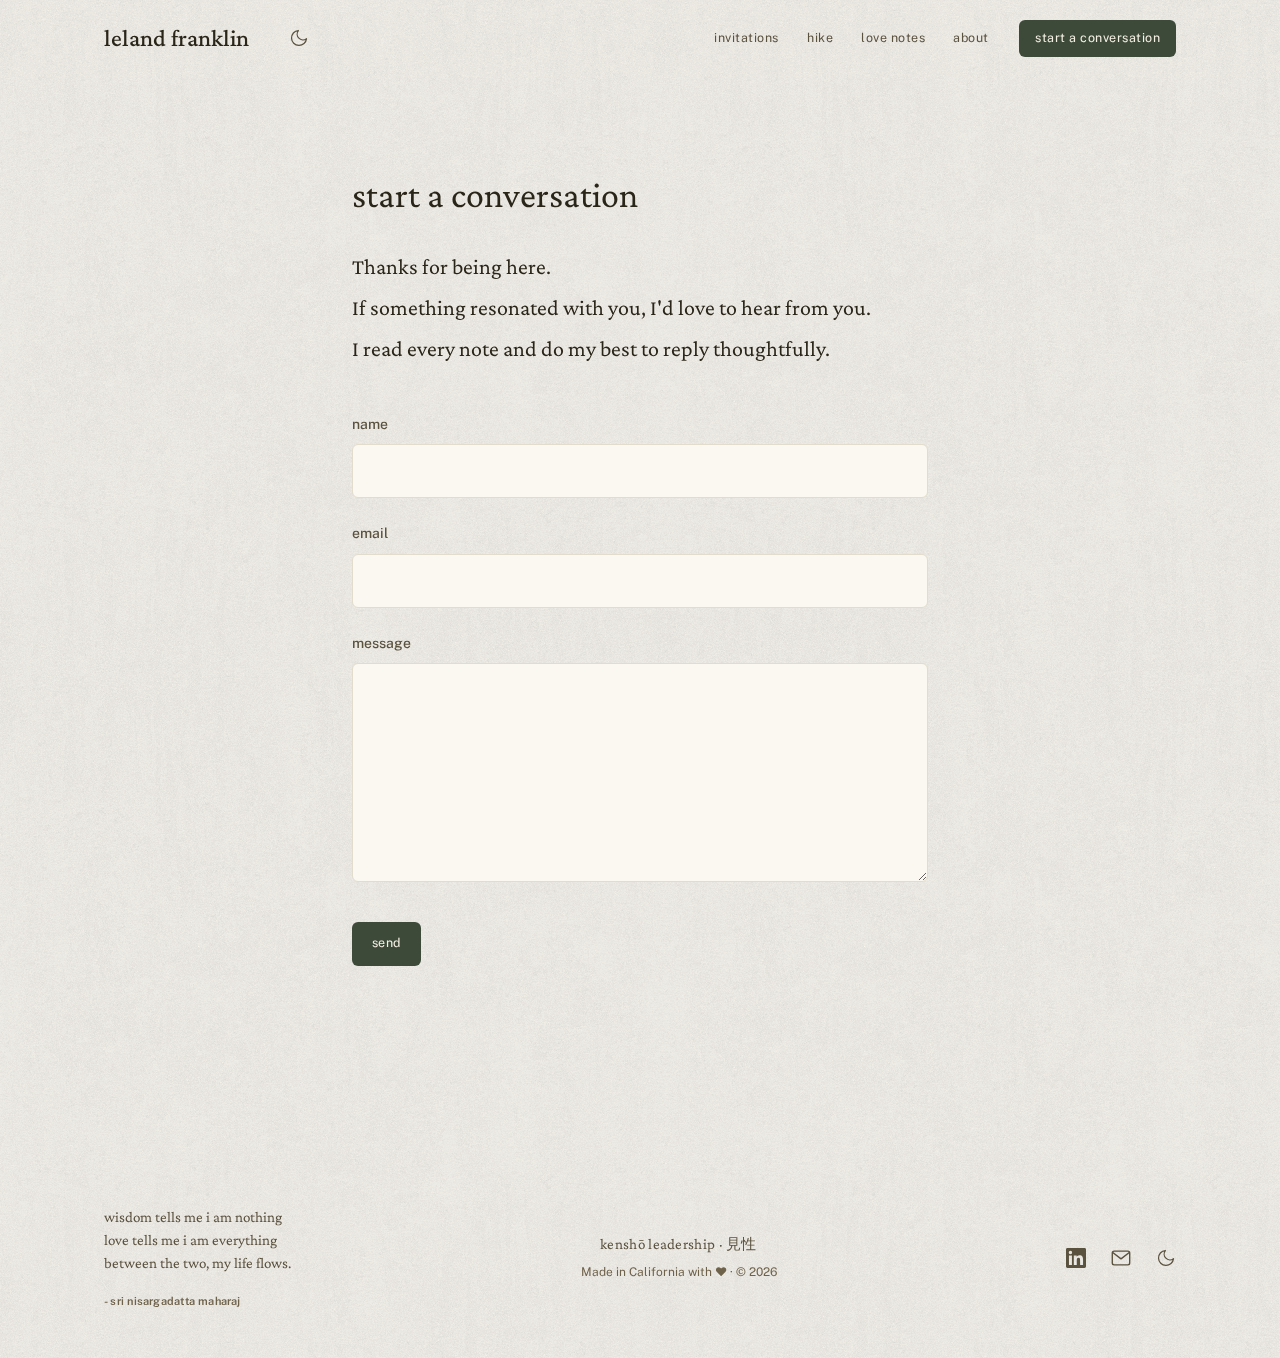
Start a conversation (1097, 37)
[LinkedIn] (1076, 1258)
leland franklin (176, 37)
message (381, 643)
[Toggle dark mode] (299, 38)
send (386, 942)
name (370, 424)
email (370, 533)
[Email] (1121, 1258)
